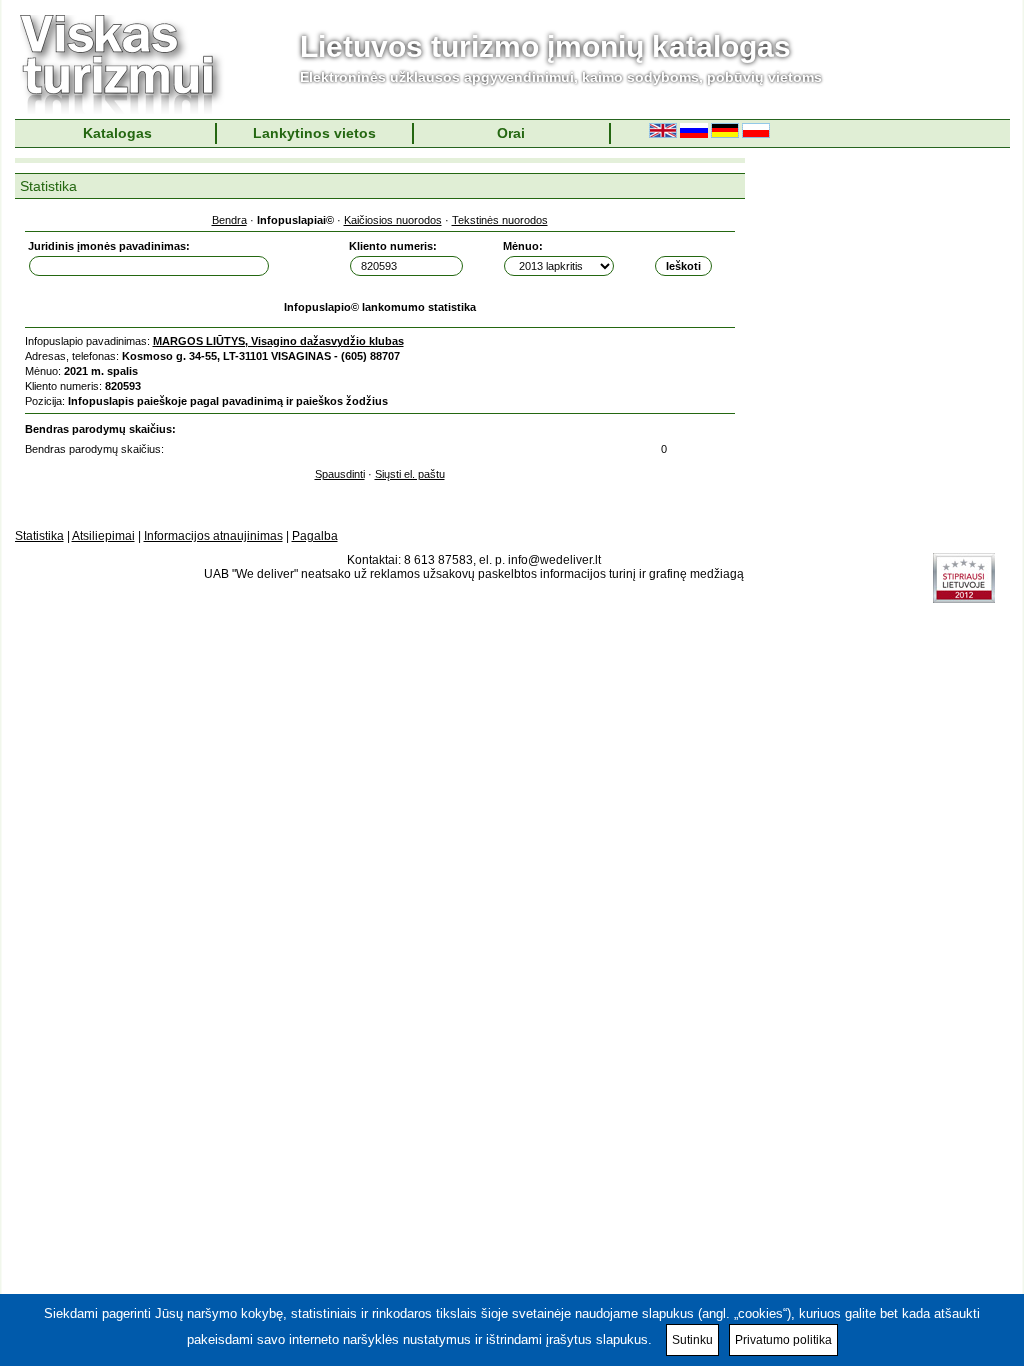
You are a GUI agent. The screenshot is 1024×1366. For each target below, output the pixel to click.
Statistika (39, 536)
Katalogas (117, 133)
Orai (511, 133)
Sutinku (692, 1340)
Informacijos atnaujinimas (213, 536)
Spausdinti (340, 474)
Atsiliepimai (103, 536)
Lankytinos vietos (314, 133)
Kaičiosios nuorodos (393, 220)
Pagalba (315, 536)
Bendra (229, 220)
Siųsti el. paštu (410, 474)
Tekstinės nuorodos (500, 220)
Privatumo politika (783, 1340)
